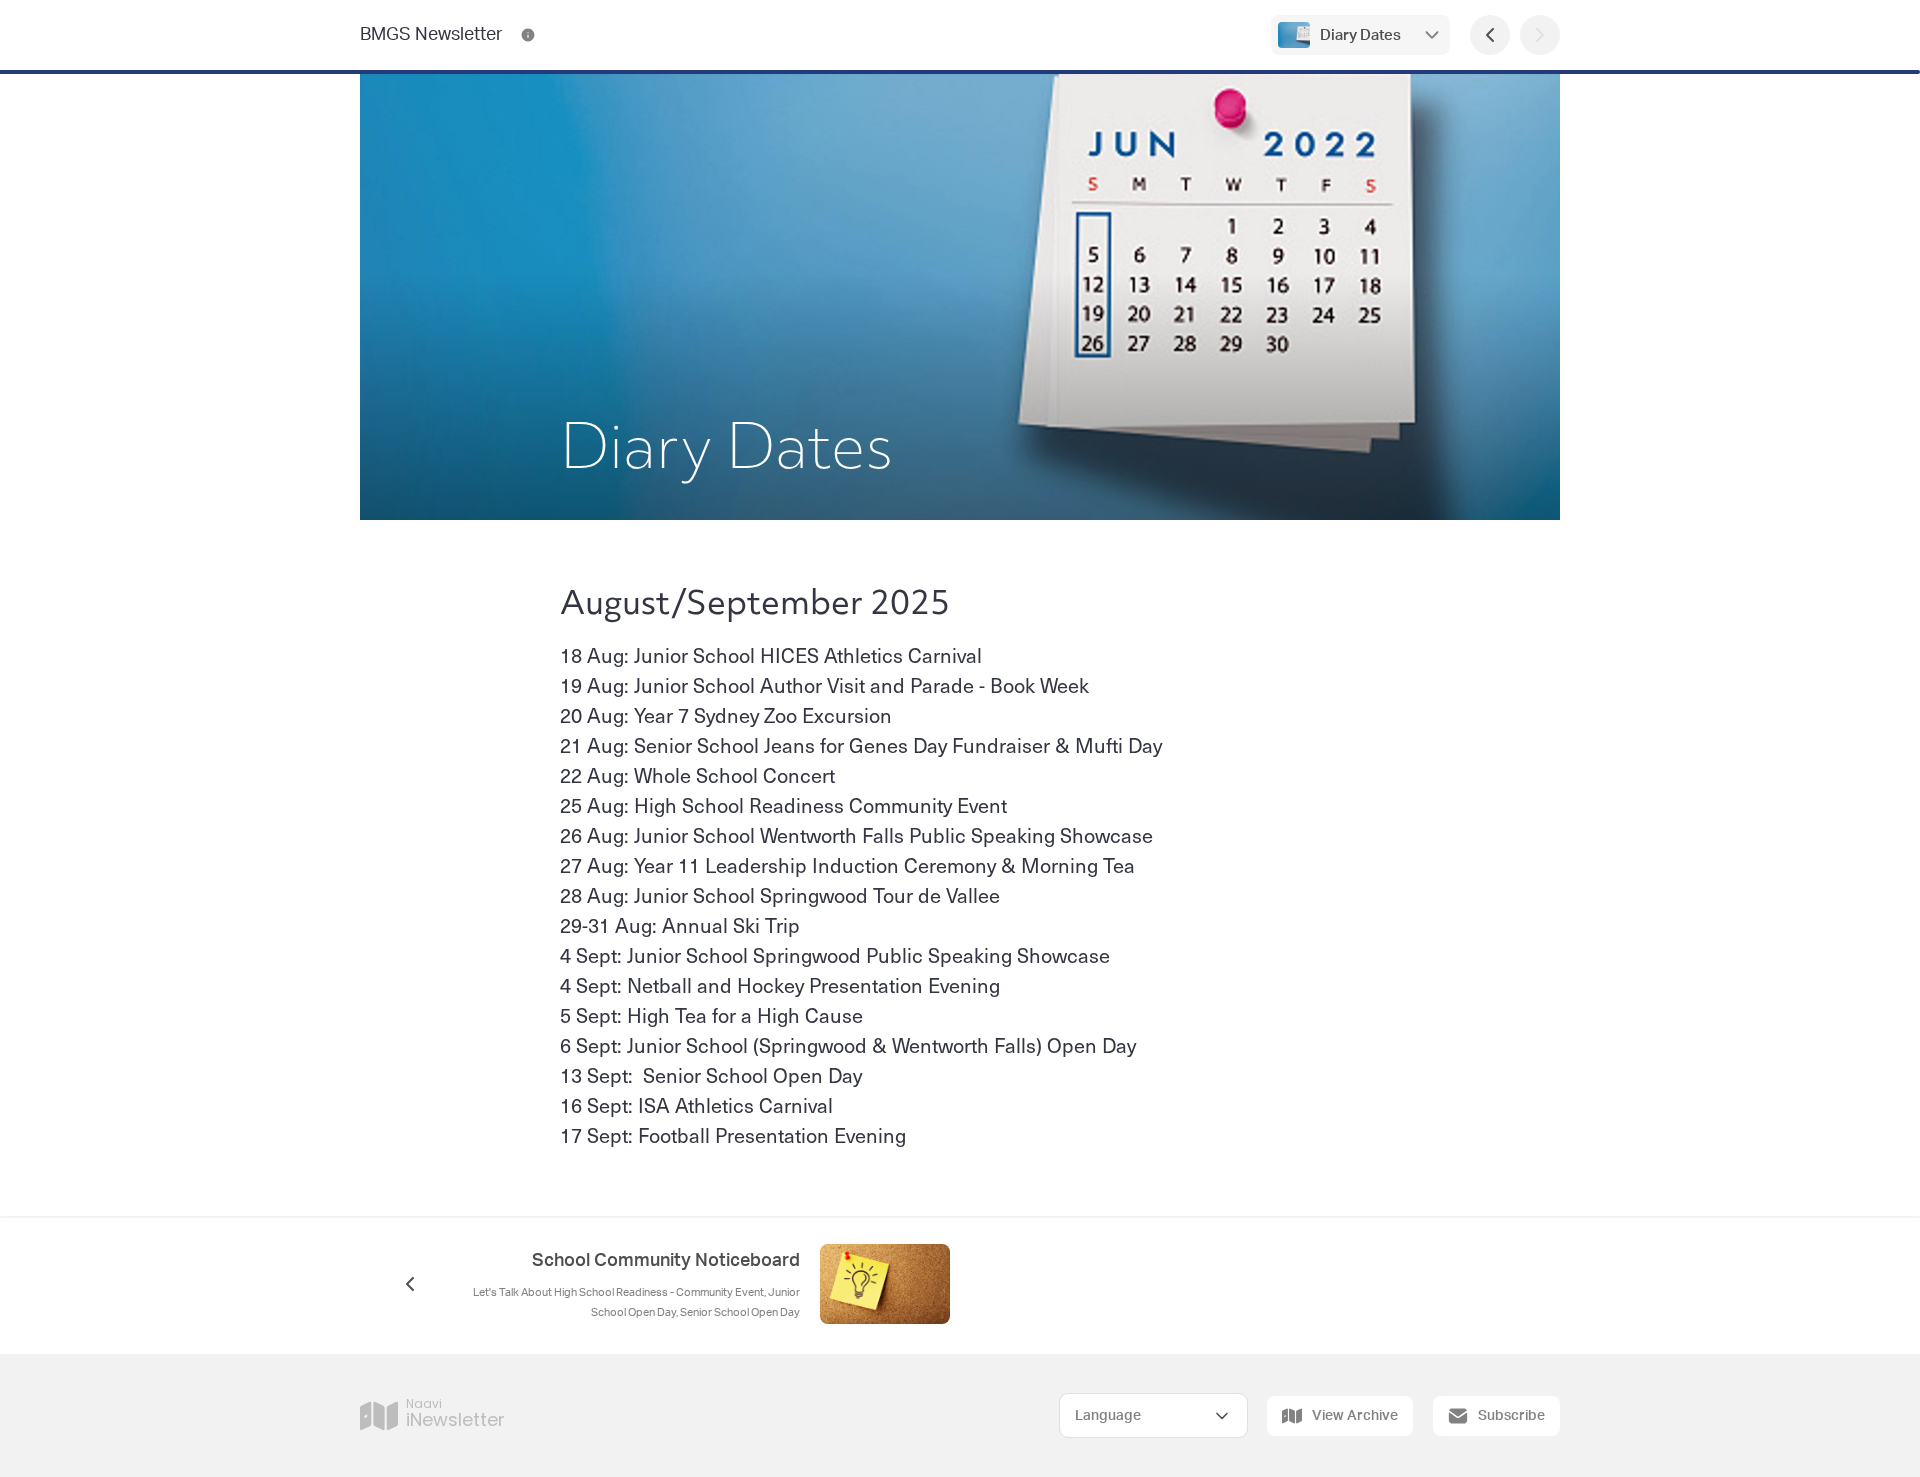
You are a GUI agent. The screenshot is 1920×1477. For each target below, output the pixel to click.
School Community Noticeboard (666, 1261)
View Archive (1355, 1416)
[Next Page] (1540, 35)
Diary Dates (1360, 35)
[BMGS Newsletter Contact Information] (528, 35)
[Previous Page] (1490, 35)
